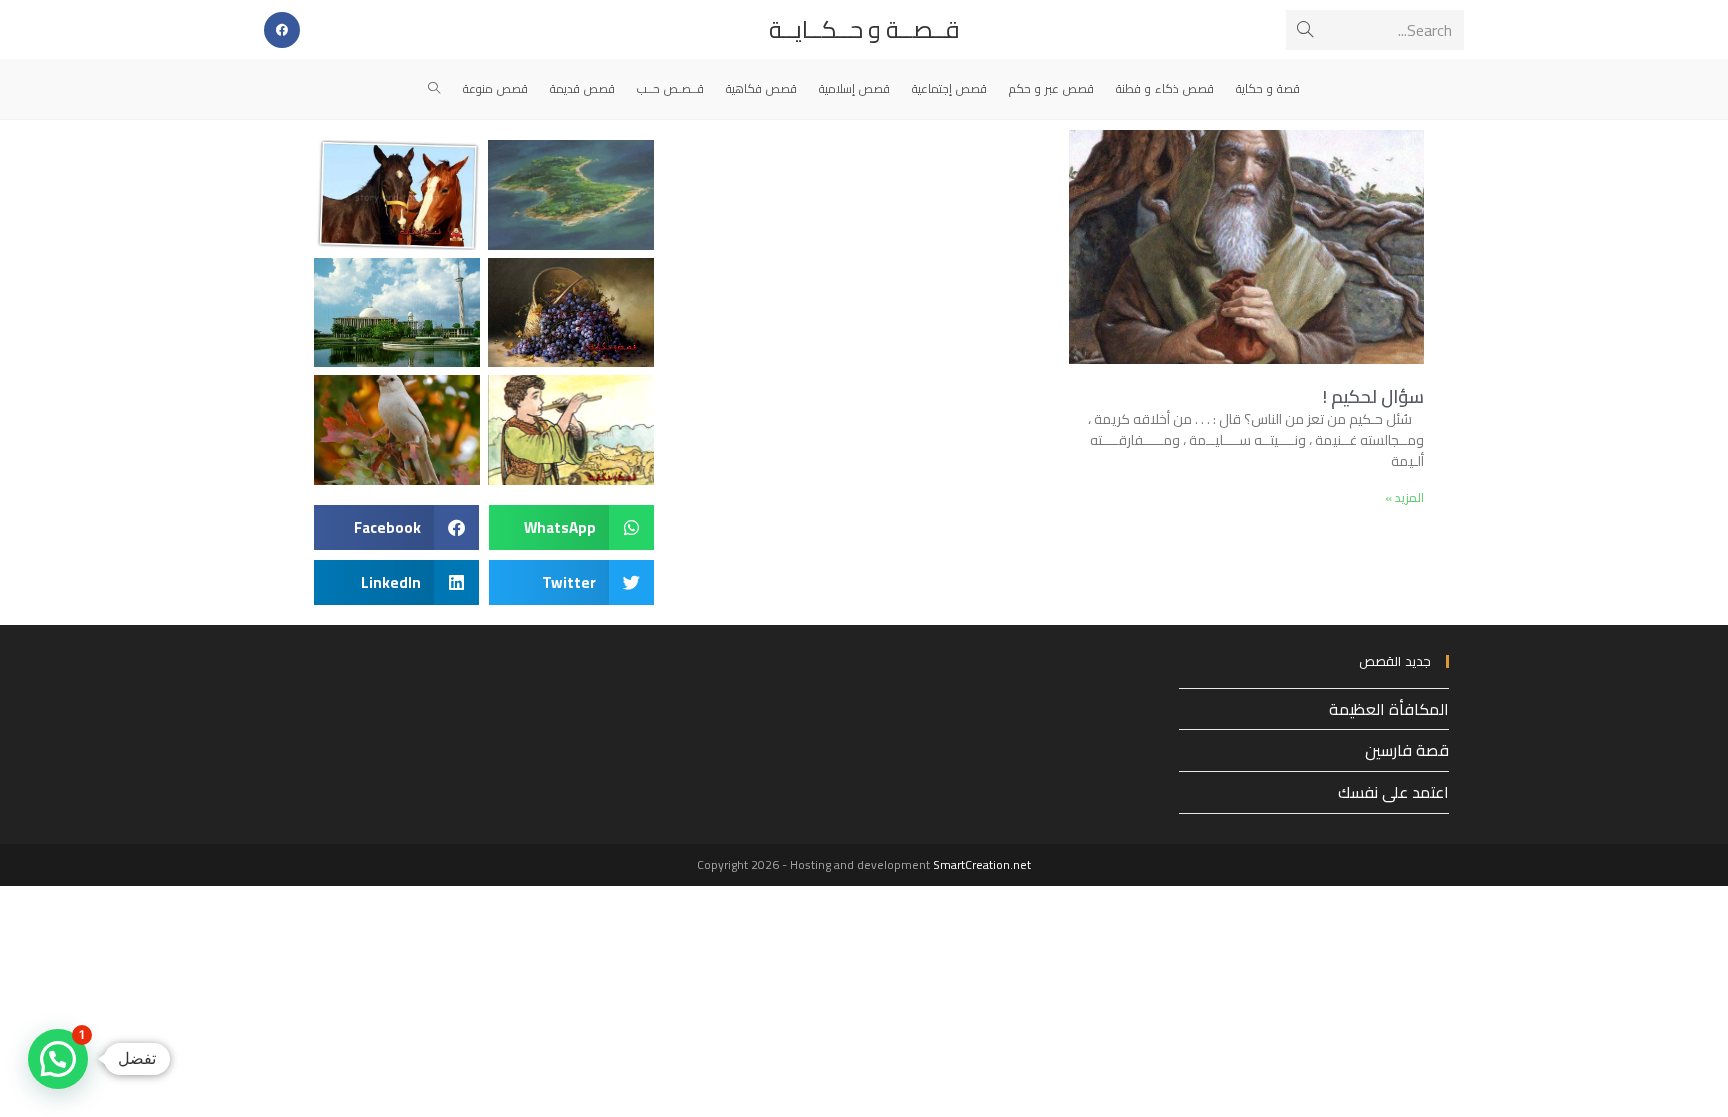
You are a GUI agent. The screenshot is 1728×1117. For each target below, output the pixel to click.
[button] (571, 527)
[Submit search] (1305, 30)
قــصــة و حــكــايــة (864, 29)
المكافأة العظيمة (1389, 709)
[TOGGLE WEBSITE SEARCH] (434, 89)
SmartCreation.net (982, 864)
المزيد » (1404, 497)
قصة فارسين (1407, 750)
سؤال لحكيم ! (1373, 396)
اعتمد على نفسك (1393, 792)
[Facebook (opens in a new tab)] (282, 30)
